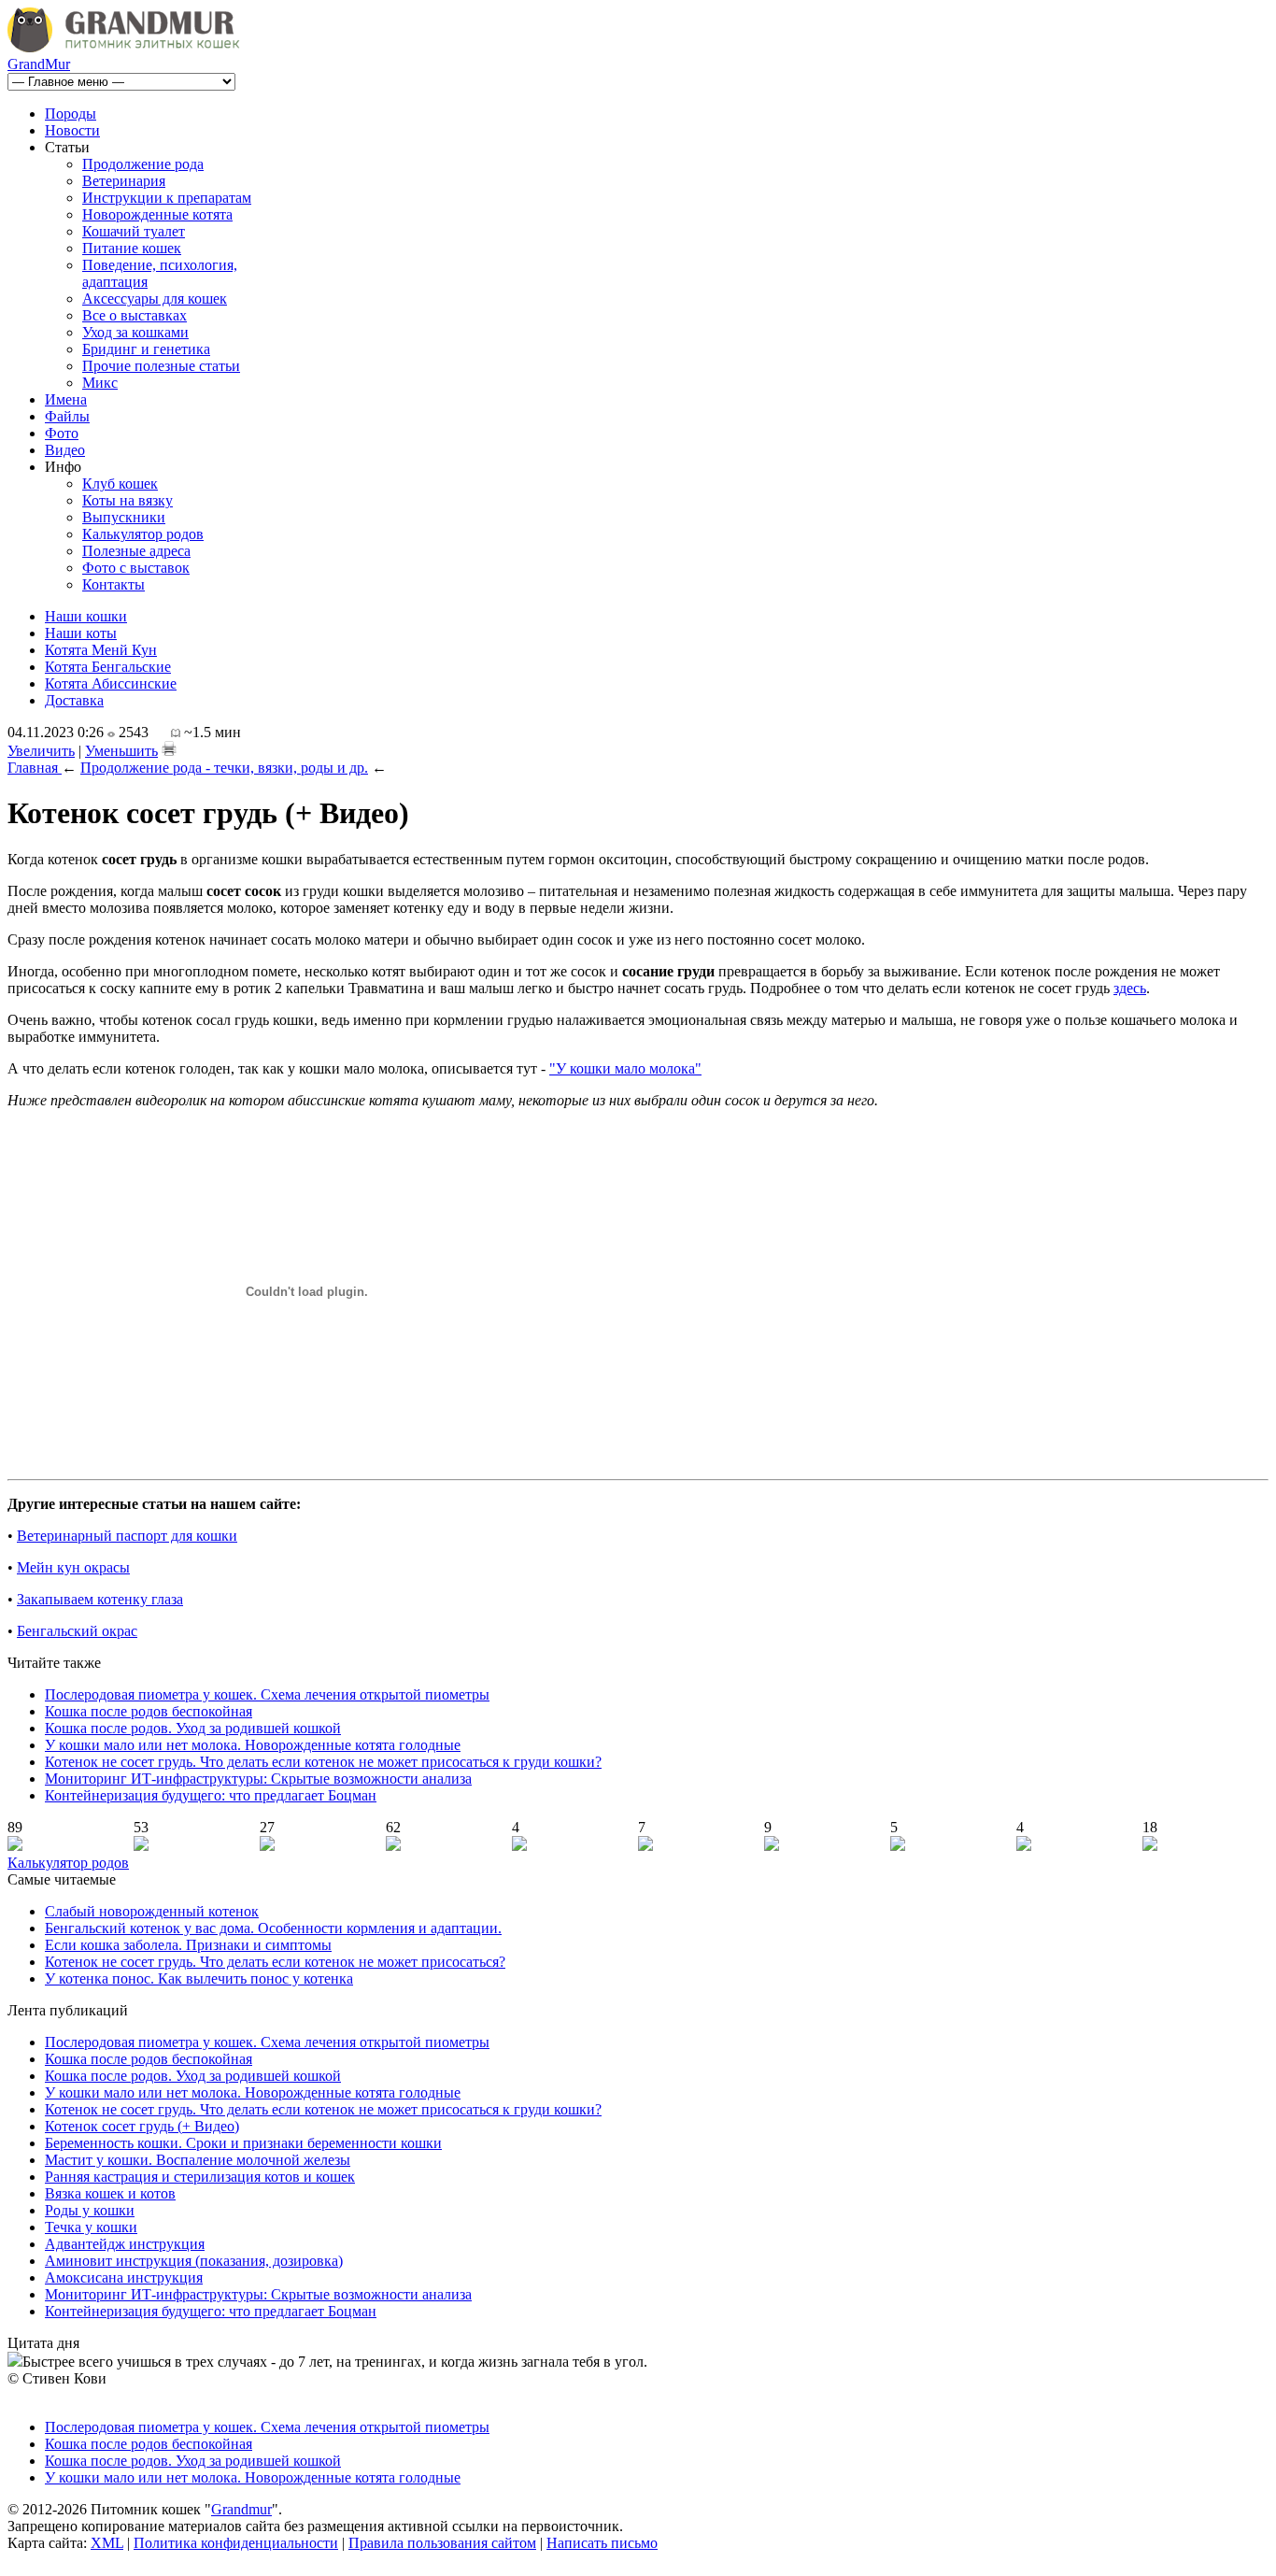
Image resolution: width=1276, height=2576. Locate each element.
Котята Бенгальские (108, 667)
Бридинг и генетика (146, 349)
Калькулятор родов (143, 534)
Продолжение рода (143, 164)
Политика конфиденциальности (236, 2543)
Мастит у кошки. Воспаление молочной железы (198, 2160)
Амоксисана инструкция (124, 2277)
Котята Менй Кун (101, 650)
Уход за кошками (135, 332)
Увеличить (41, 751)
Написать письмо (602, 2543)
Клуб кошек (120, 484)
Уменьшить (121, 751)
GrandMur (39, 64)
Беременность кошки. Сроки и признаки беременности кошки (243, 2143)
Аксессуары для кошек (155, 299)
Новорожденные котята (157, 214)
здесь (1130, 988)
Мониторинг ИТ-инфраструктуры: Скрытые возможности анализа (258, 1779)
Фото (62, 433)
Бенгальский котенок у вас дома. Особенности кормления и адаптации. (273, 1928)
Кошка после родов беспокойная (149, 1711)
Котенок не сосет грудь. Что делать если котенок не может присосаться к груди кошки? (323, 1762)
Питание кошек (132, 248)
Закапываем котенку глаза (100, 1599)
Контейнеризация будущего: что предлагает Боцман (211, 1795)
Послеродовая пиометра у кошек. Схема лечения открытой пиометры (267, 1694)
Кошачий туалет (134, 231)
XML (107, 2543)
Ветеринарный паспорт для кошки (127, 1536)
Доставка (74, 700)
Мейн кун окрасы (73, 1567)
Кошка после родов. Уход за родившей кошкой (193, 1728)
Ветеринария (124, 181)
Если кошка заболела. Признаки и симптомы (188, 1945)
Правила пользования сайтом (442, 2543)
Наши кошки (86, 616)
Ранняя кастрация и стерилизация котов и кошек (200, 2177)
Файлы (67, 416)
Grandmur (241, 2509)
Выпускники (124, 517)
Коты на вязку (128, 500)
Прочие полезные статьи (161, 366)
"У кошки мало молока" (625, 1068)
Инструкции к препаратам (167, 198)
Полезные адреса (136, 551)
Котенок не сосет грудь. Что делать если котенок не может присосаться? (275, 1962)
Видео (65, 450)
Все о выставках (135, 315)
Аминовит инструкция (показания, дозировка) (194, 2261)
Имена (66, 399)
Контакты (113, 584)
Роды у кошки (90, 2210)
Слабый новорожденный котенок (152, 1911)
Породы (71, 114)
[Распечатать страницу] (169, 748)
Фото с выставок (136, 568)
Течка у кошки (91, 2227)
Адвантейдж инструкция (125, 2244)
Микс (100, 383)
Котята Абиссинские (111, 683)
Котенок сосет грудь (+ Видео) (142, 2126)
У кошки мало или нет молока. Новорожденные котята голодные (253, 1745)
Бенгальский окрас (77, 1631)
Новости (72, 130)
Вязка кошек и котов (110, 2193)
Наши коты (81, 633)
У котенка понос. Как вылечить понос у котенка (199, 1978)
